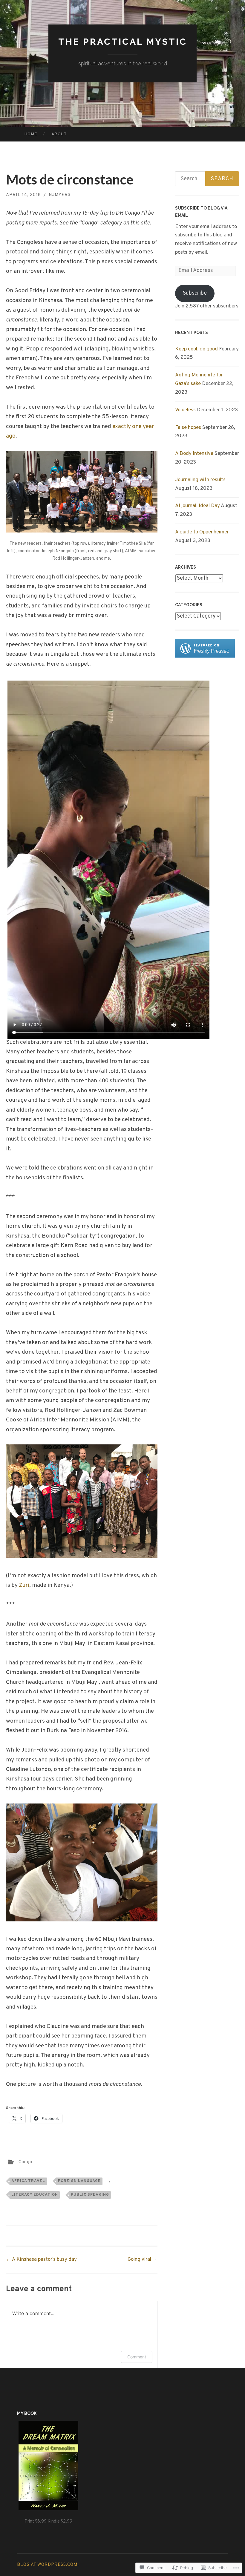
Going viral (143, 2260)
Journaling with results (200, 480)
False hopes (188, 428)
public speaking (90, 2195)
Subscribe (195, 293)
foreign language (79, 2181)
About (59, 134)
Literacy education (35, 2195)
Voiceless (185, 410)
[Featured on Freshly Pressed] (205, 656)
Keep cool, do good (196, 349)
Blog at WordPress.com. (48, 2565)
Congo (25, 2162)
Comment (137, 2357)
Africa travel (28, 2181)
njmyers (60, 195)
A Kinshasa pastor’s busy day (41, 2260)
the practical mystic (123, 42)
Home (31, 134)
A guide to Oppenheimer (202, 532)
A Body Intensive (194, 454)
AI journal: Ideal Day (197, 506)
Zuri (24, 1585)
